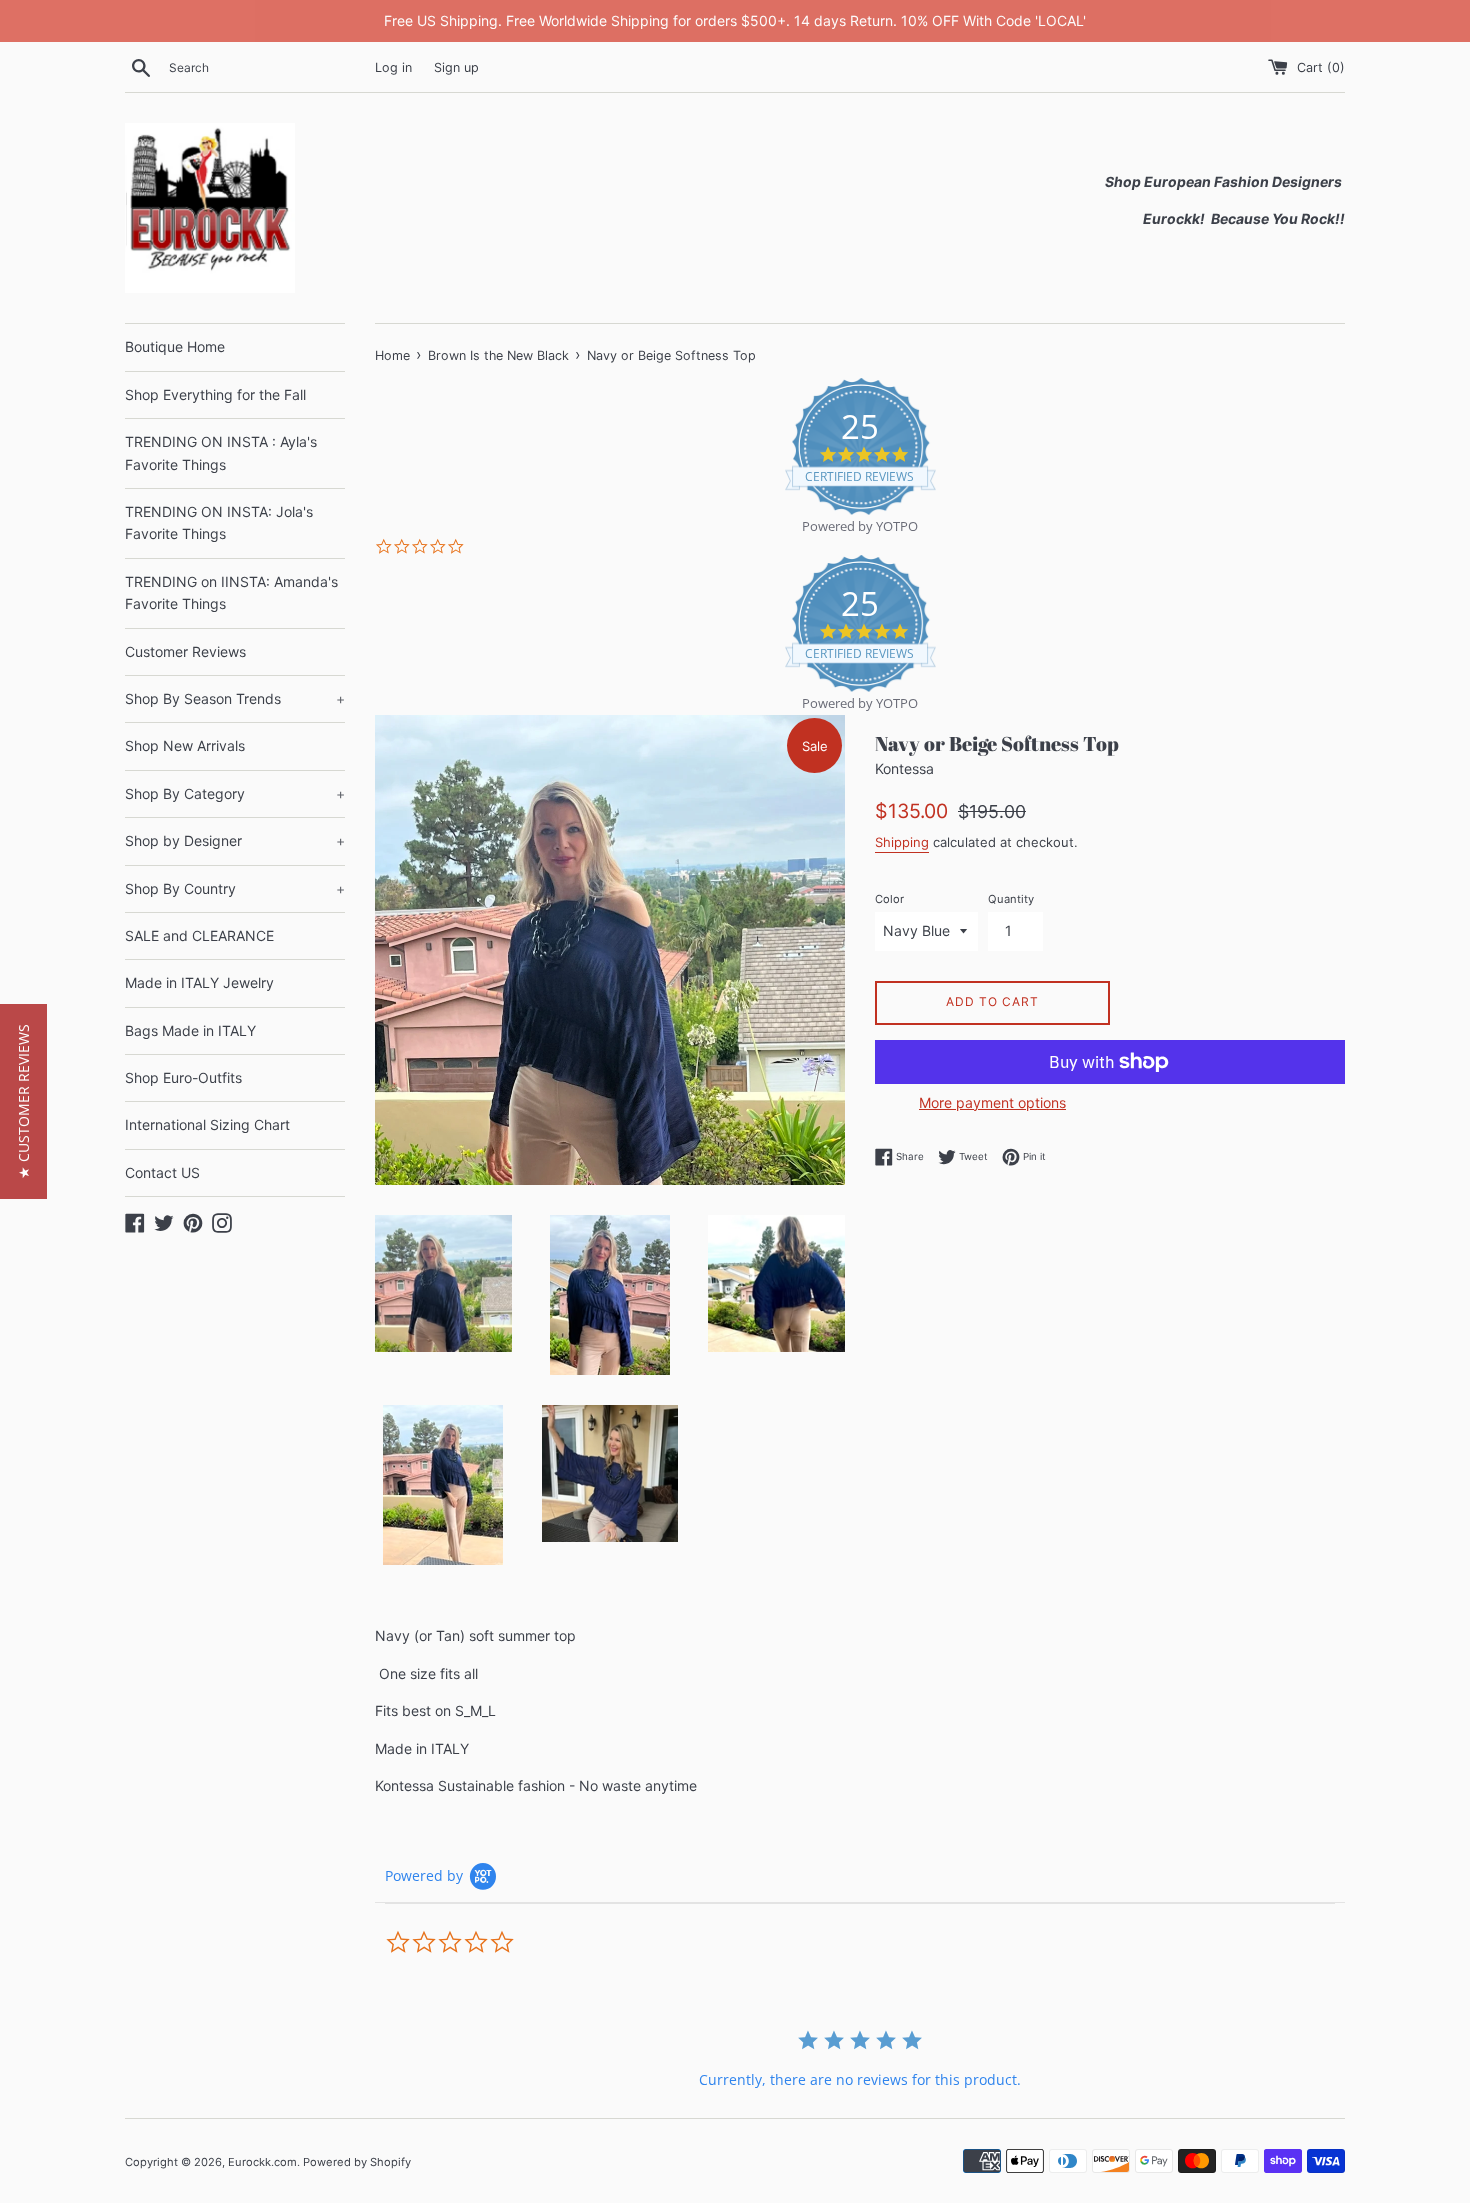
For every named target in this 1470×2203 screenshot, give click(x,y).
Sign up (456, 67)
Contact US (162, 1172)
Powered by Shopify (357, 2162)
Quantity (1011, 899)
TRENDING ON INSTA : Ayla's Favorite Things (221, 452)
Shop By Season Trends (235, 698)
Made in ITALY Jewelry (199, 982)
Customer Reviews (185, 651)
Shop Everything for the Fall (215, 394)
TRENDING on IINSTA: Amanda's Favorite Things (231, 592)
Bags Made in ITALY (190, 1030)
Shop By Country (235, 888)
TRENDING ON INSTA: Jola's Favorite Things (219, 522)
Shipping (902, 842)
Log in (393, 67)
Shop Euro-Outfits (183, 1077)
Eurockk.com (262, 2162)
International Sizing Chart (207, 1124)
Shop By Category (235, 793)
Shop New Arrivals (185, 745)
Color (889, 899)
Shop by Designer (235, 840)
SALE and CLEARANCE (199, 935)
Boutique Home (175, 346)
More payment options (992, 1102)
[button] (23, 1101)
